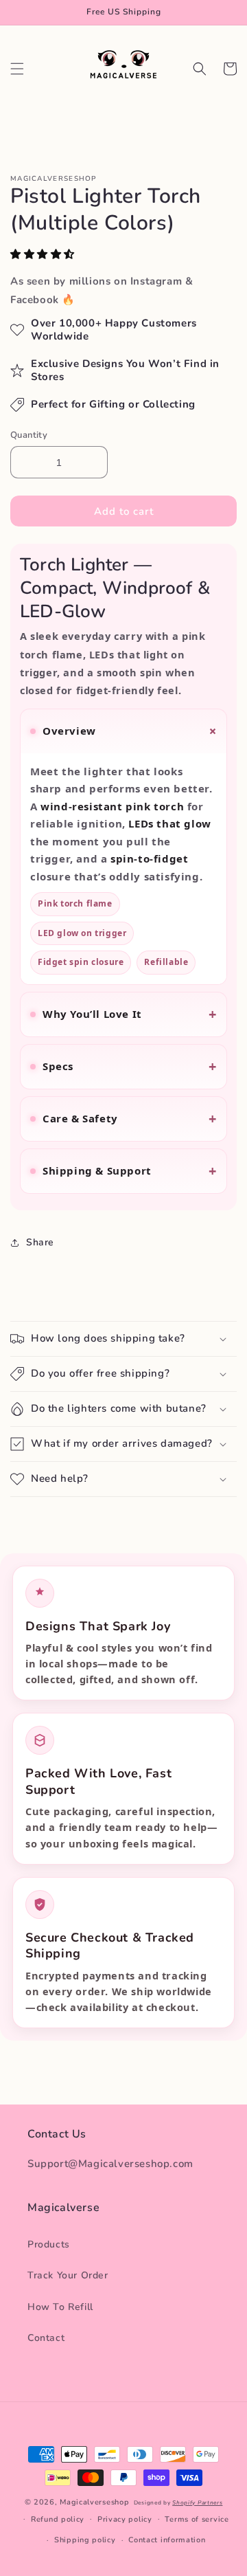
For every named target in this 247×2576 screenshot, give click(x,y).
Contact (46, 2338)
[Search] (200, 69)
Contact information (167, 2540)
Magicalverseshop (94, 2502)
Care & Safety (130, 1119)
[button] (44, 254)
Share (40, 1242)
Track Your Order (68, 2275)
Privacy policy (125, 2519)
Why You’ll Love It (130, 1014)
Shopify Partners (197, 2503)
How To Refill (60, 2307)
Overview (132, 731)
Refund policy (58, 2519)
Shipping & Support (130, 1171)
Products (49, 2244)
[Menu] (17, 69)
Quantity (29, 435)
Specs (130, 1066)
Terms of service (197, 2519)
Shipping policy (85, 2540)
